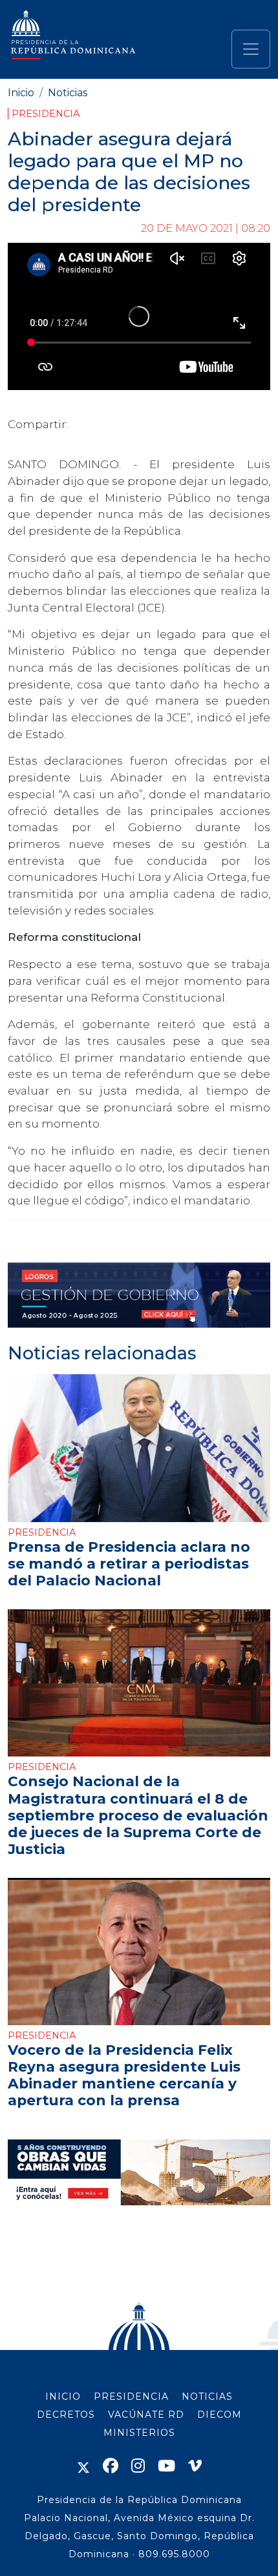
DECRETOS (66, 2415)
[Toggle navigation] (251, 49)
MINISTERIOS (139, 2433)
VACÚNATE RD (146, 2415)
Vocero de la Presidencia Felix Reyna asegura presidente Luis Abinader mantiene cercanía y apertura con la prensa (124, 2075)
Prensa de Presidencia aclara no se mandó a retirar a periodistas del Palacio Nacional (129, 1563)
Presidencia (46, 114)
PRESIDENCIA (131, 2396)
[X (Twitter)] (83, 2466)
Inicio (21, 93)
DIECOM (219, 2415)
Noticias (68, 93)
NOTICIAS (207, 2396)
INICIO (63, 2396)
